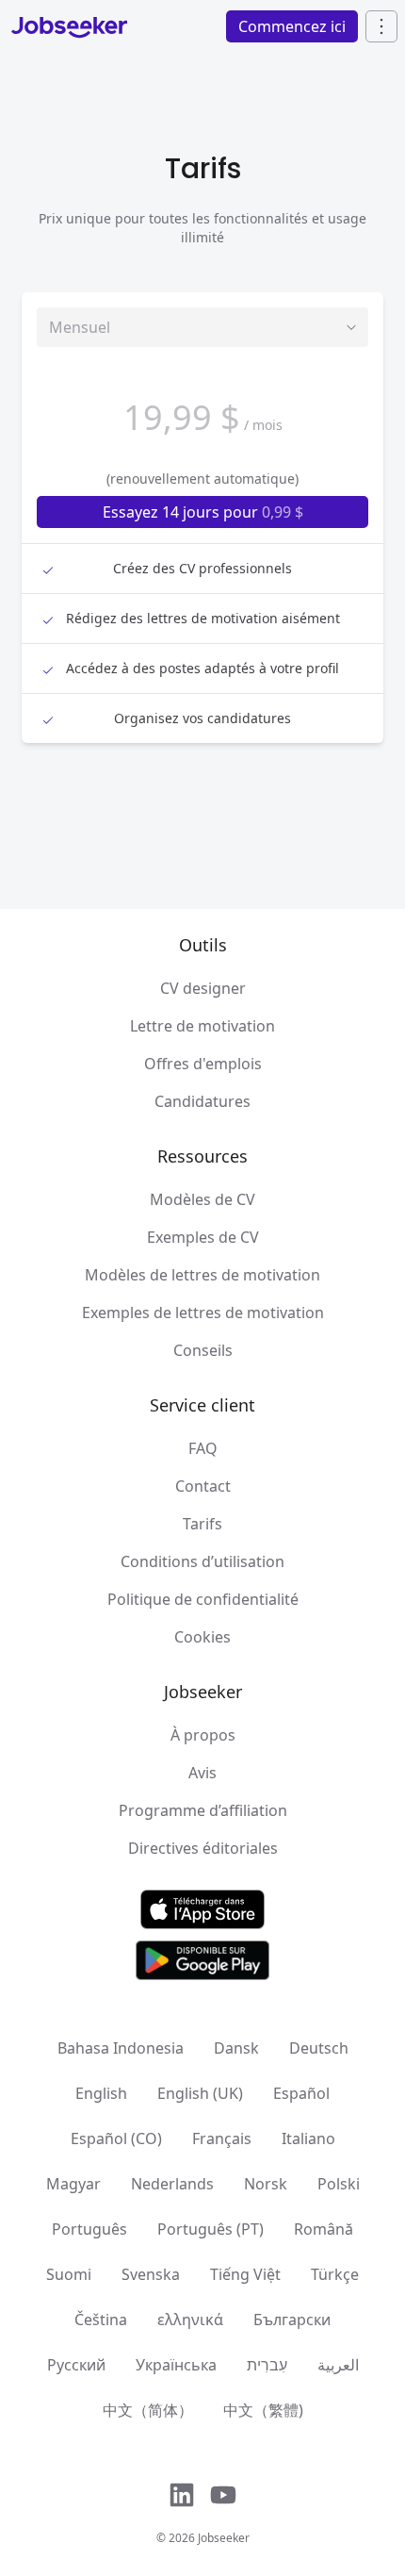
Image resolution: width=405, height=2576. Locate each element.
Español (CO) (116, 2138)
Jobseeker (224, 2538)
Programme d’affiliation (203, 1810)
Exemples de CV (203, 1237)
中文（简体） (148, 2410)
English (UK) (200, 2093)
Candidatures (202, 1101)
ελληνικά (190, 2320)
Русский (76, 2365)
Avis (202, 1773)
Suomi (69, 2274)
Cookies (202, 1637)
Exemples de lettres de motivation (203, 1313)
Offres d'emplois (203, 1064)
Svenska (151, 2274)
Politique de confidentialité (203, 1599)
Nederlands (172, 2184)
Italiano (308, 2138)
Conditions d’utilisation (202, 1561)
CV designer (203, 988)
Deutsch (319, 2048)
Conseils (203, 1350)
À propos (203, 1735)
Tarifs (202, 1524)
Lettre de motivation (202, 1026)
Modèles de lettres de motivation (202, 1275)
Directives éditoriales (203, 1848)
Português (89, 2229)
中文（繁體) (263, 2410)
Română (324, 2229)
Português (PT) (211, 2229)
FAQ (203, 1448)
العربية (338, 2365)
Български (292, 2320)
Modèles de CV (202, 1199)
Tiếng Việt (245, 2274)
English (101, 2093)
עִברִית (267, 2365)
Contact (203, 1486)
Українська (176, 2365)
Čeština (101, 2320)
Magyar (73, 2184)
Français (222, 2138)
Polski (339, 2184)
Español (301, 2093)
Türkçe (335, 2274)
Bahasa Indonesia (121, 2048)
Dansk (236, 2048)
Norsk (266, 2184)
